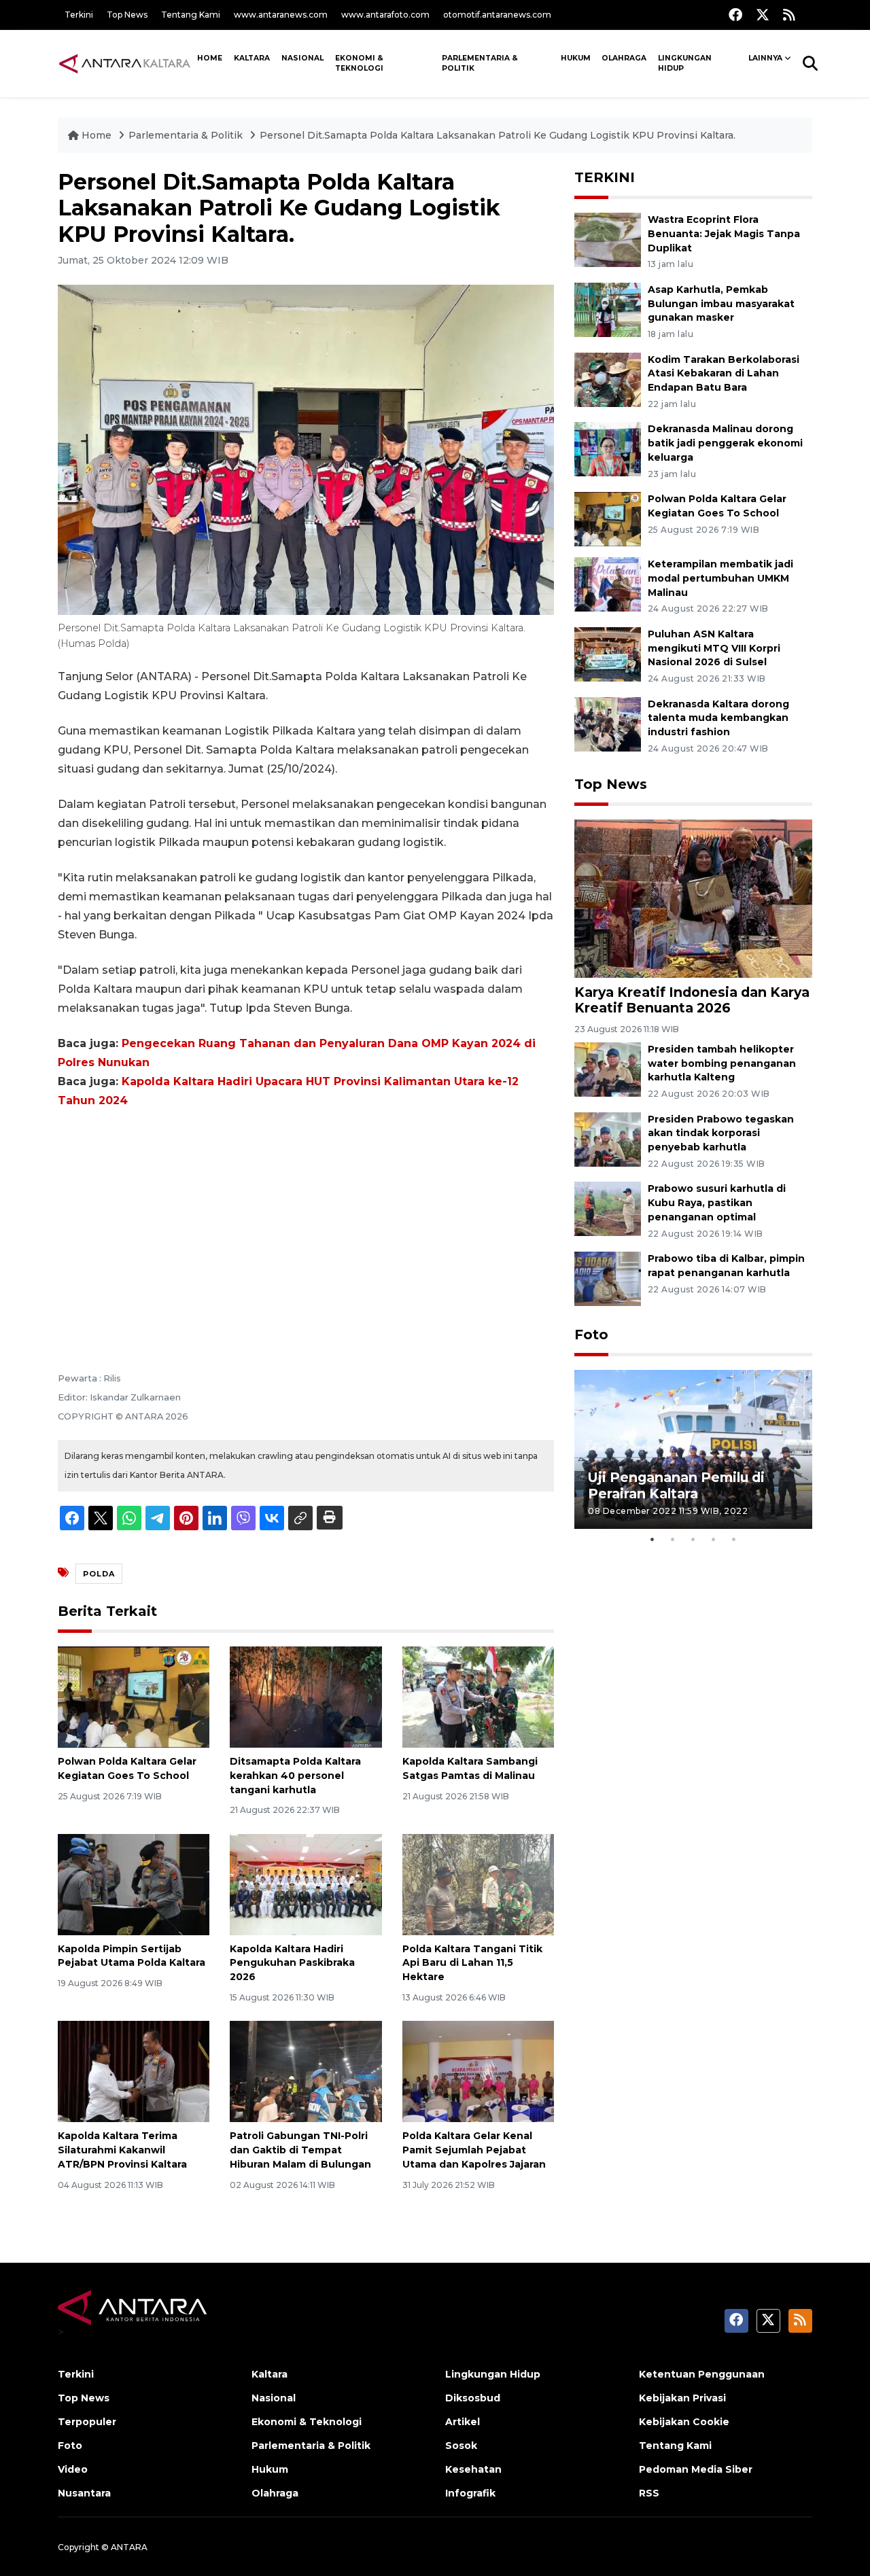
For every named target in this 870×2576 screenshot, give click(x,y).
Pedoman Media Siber (696, 2469)
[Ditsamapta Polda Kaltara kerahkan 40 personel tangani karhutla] (306, 1696)
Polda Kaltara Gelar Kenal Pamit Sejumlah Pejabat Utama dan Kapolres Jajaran (474, 2150)
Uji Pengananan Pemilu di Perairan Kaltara (676, 1485)
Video (73, 2469)
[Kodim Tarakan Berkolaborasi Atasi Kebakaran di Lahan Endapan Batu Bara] (608, 379)
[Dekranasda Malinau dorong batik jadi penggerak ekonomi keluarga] (608, 449)
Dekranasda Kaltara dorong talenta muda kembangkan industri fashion (718, 718)
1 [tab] (652, 1539)
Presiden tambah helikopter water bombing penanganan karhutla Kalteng (722, 1063)
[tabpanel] (693, 1449)
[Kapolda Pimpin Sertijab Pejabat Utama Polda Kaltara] (134, 1883)
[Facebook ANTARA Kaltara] (735, 15)
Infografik (470, 2493)
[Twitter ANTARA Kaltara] (763, 15)
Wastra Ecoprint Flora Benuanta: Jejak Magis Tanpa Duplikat (724, 234)
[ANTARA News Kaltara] (125, 63)
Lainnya (765, 58)
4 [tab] (714, 1539)
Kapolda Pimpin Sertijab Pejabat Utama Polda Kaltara (132, 1956)
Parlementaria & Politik (480, 63)
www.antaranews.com (281, 15)
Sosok (461, 2446)
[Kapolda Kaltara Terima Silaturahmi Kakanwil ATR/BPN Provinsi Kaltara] (134, 2071)
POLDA (99, 1574)
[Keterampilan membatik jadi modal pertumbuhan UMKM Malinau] (608, 583)
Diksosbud (473, 2398)
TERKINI (605, 177)
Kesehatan (473, 2469)
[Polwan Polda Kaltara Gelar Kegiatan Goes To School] (134, 1696)
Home (210, 58)
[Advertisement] (306, 1222)
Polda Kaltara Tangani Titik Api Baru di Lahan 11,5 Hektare (472, 1963)
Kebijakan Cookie (684, 2422)
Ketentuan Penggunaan (702, 2374)
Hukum (576, 58)
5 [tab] (734, 1539)
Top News (127, 15)
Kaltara (252, 58)
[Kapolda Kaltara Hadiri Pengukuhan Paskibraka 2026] (306, 1883)
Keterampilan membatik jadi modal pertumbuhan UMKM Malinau (720, 578)
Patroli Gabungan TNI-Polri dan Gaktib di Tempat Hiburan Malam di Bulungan (300, 2150)
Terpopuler (87, 2422)
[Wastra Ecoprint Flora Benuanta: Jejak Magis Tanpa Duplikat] (608, 239)
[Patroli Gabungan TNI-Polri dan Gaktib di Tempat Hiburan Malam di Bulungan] (306, 2071)
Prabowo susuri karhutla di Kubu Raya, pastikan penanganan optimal (717, 1203)
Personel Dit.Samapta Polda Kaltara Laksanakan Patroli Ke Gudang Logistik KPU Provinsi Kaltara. (498, 135)
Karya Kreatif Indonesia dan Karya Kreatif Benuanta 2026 (692, 1000)
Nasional (302, 58)
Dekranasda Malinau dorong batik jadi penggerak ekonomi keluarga (725, 443)
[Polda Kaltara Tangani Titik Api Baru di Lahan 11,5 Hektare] (478, 1883)
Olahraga (624, 58)
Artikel (463, 2422)
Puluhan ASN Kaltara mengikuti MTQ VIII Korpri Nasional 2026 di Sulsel (714, 648)
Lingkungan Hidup (685, 63)
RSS (649, 2493)
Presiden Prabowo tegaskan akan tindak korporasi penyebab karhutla (721, 1133)
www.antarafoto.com (385, 15)
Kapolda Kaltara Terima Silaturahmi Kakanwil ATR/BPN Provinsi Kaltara (122, 2150)
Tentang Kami (191, 15)
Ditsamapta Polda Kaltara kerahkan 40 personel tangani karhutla (295, 1776)
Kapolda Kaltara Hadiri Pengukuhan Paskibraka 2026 (292, 1963)
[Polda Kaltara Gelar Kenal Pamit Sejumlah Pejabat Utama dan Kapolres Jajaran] (478, 2071)
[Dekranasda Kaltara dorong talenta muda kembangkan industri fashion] (608, 723)
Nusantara (84, 2493)
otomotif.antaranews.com (497, 15)
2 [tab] (673, 1539)
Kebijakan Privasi (682, 2398)
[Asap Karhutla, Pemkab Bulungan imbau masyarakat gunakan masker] (608, 309)
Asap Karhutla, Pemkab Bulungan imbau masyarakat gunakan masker (721, 304)
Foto (591, 1335)
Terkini (79, 15)
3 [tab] (693, 1539)
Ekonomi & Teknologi (359, 63)
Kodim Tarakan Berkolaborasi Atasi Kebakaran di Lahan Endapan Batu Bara (724, 374)
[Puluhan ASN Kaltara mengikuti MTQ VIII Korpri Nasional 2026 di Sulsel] (608, 653)
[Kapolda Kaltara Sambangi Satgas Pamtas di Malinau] (478, 1696)
